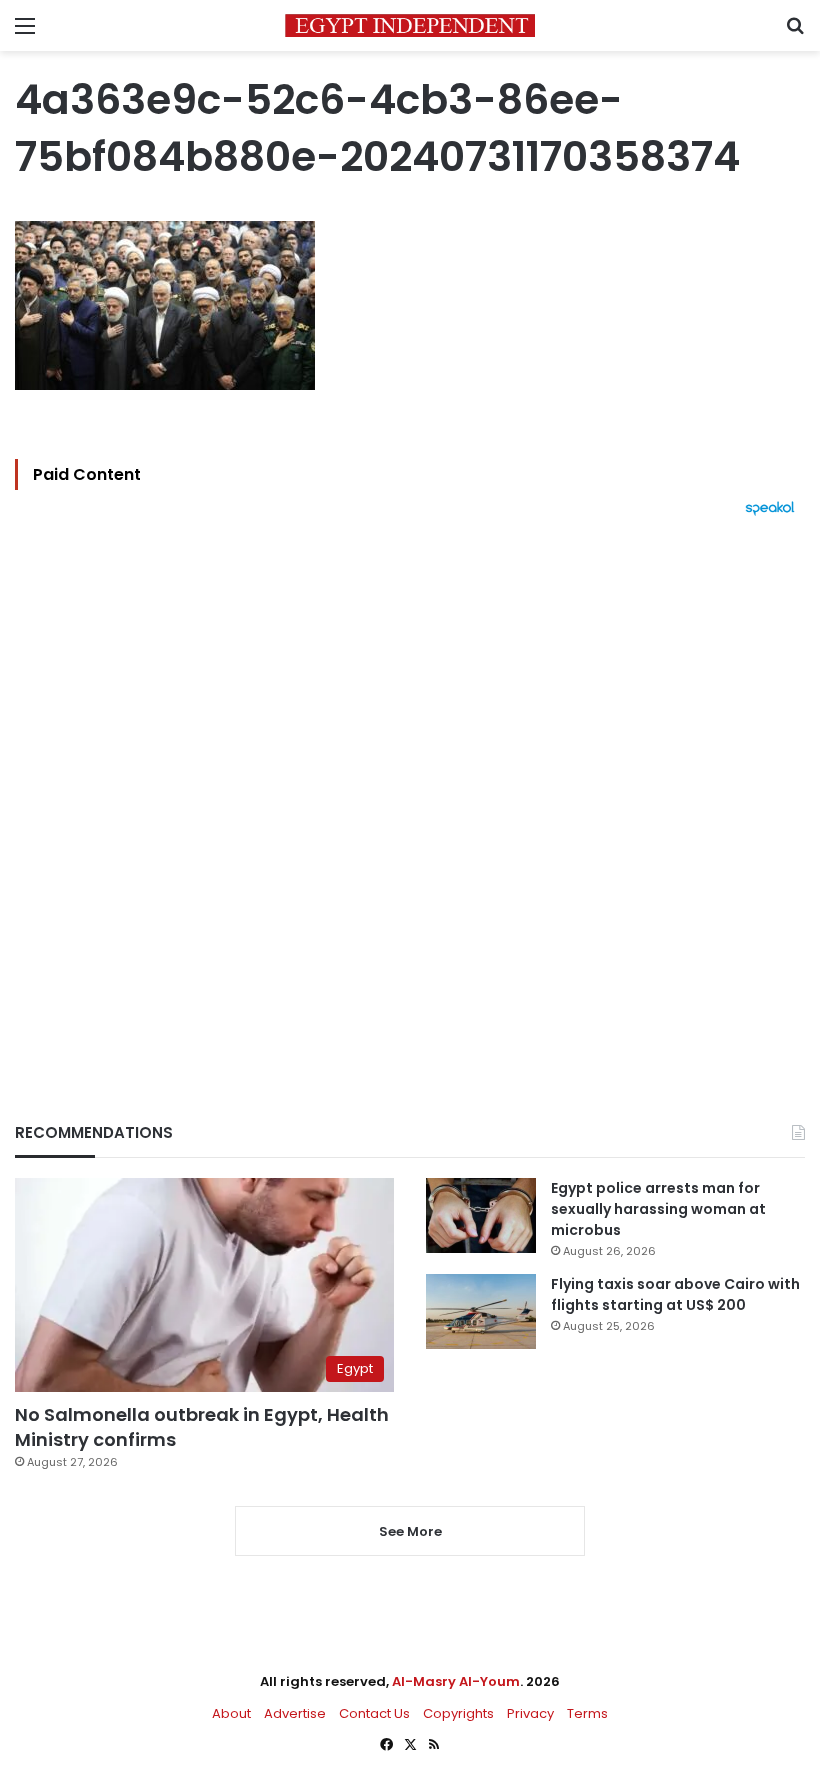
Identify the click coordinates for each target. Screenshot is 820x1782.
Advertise (295, 1713)
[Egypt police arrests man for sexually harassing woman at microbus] (481, 1215)
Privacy (530, 1713)
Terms (587, 1713)
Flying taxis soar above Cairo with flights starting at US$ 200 (675, 1294)
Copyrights (458, 1713)
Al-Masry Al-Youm (456, 1681)
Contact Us (374, 1713)
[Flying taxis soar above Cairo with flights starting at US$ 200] (481, 1311)
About (231, 1713)
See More (410, 1531)
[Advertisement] (410, 785)
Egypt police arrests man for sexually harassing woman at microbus (658, 1209)
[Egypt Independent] (410, 25)
